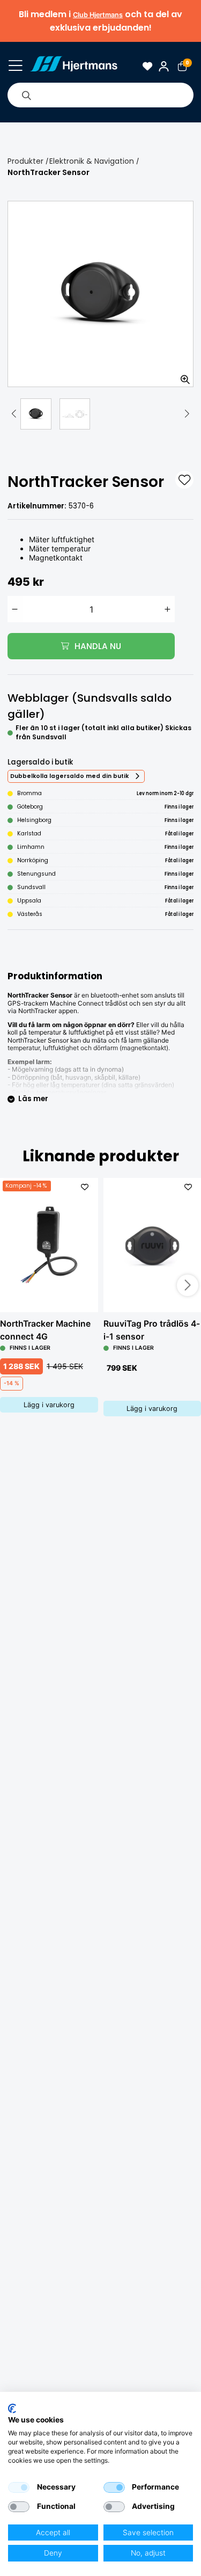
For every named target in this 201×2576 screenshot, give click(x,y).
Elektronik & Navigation (92, 161)
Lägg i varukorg (49, 1405)
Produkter (25, 161)
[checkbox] (19, 2487)
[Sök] (26, 95)
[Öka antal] (168, 609)
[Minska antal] (15, 609)
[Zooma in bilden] (182, 375)
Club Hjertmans (98, 15)
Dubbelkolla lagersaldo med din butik (69, 776)
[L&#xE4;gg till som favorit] (184, 480)
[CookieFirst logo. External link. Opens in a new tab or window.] (12, 2408)
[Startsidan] (74, 66)
